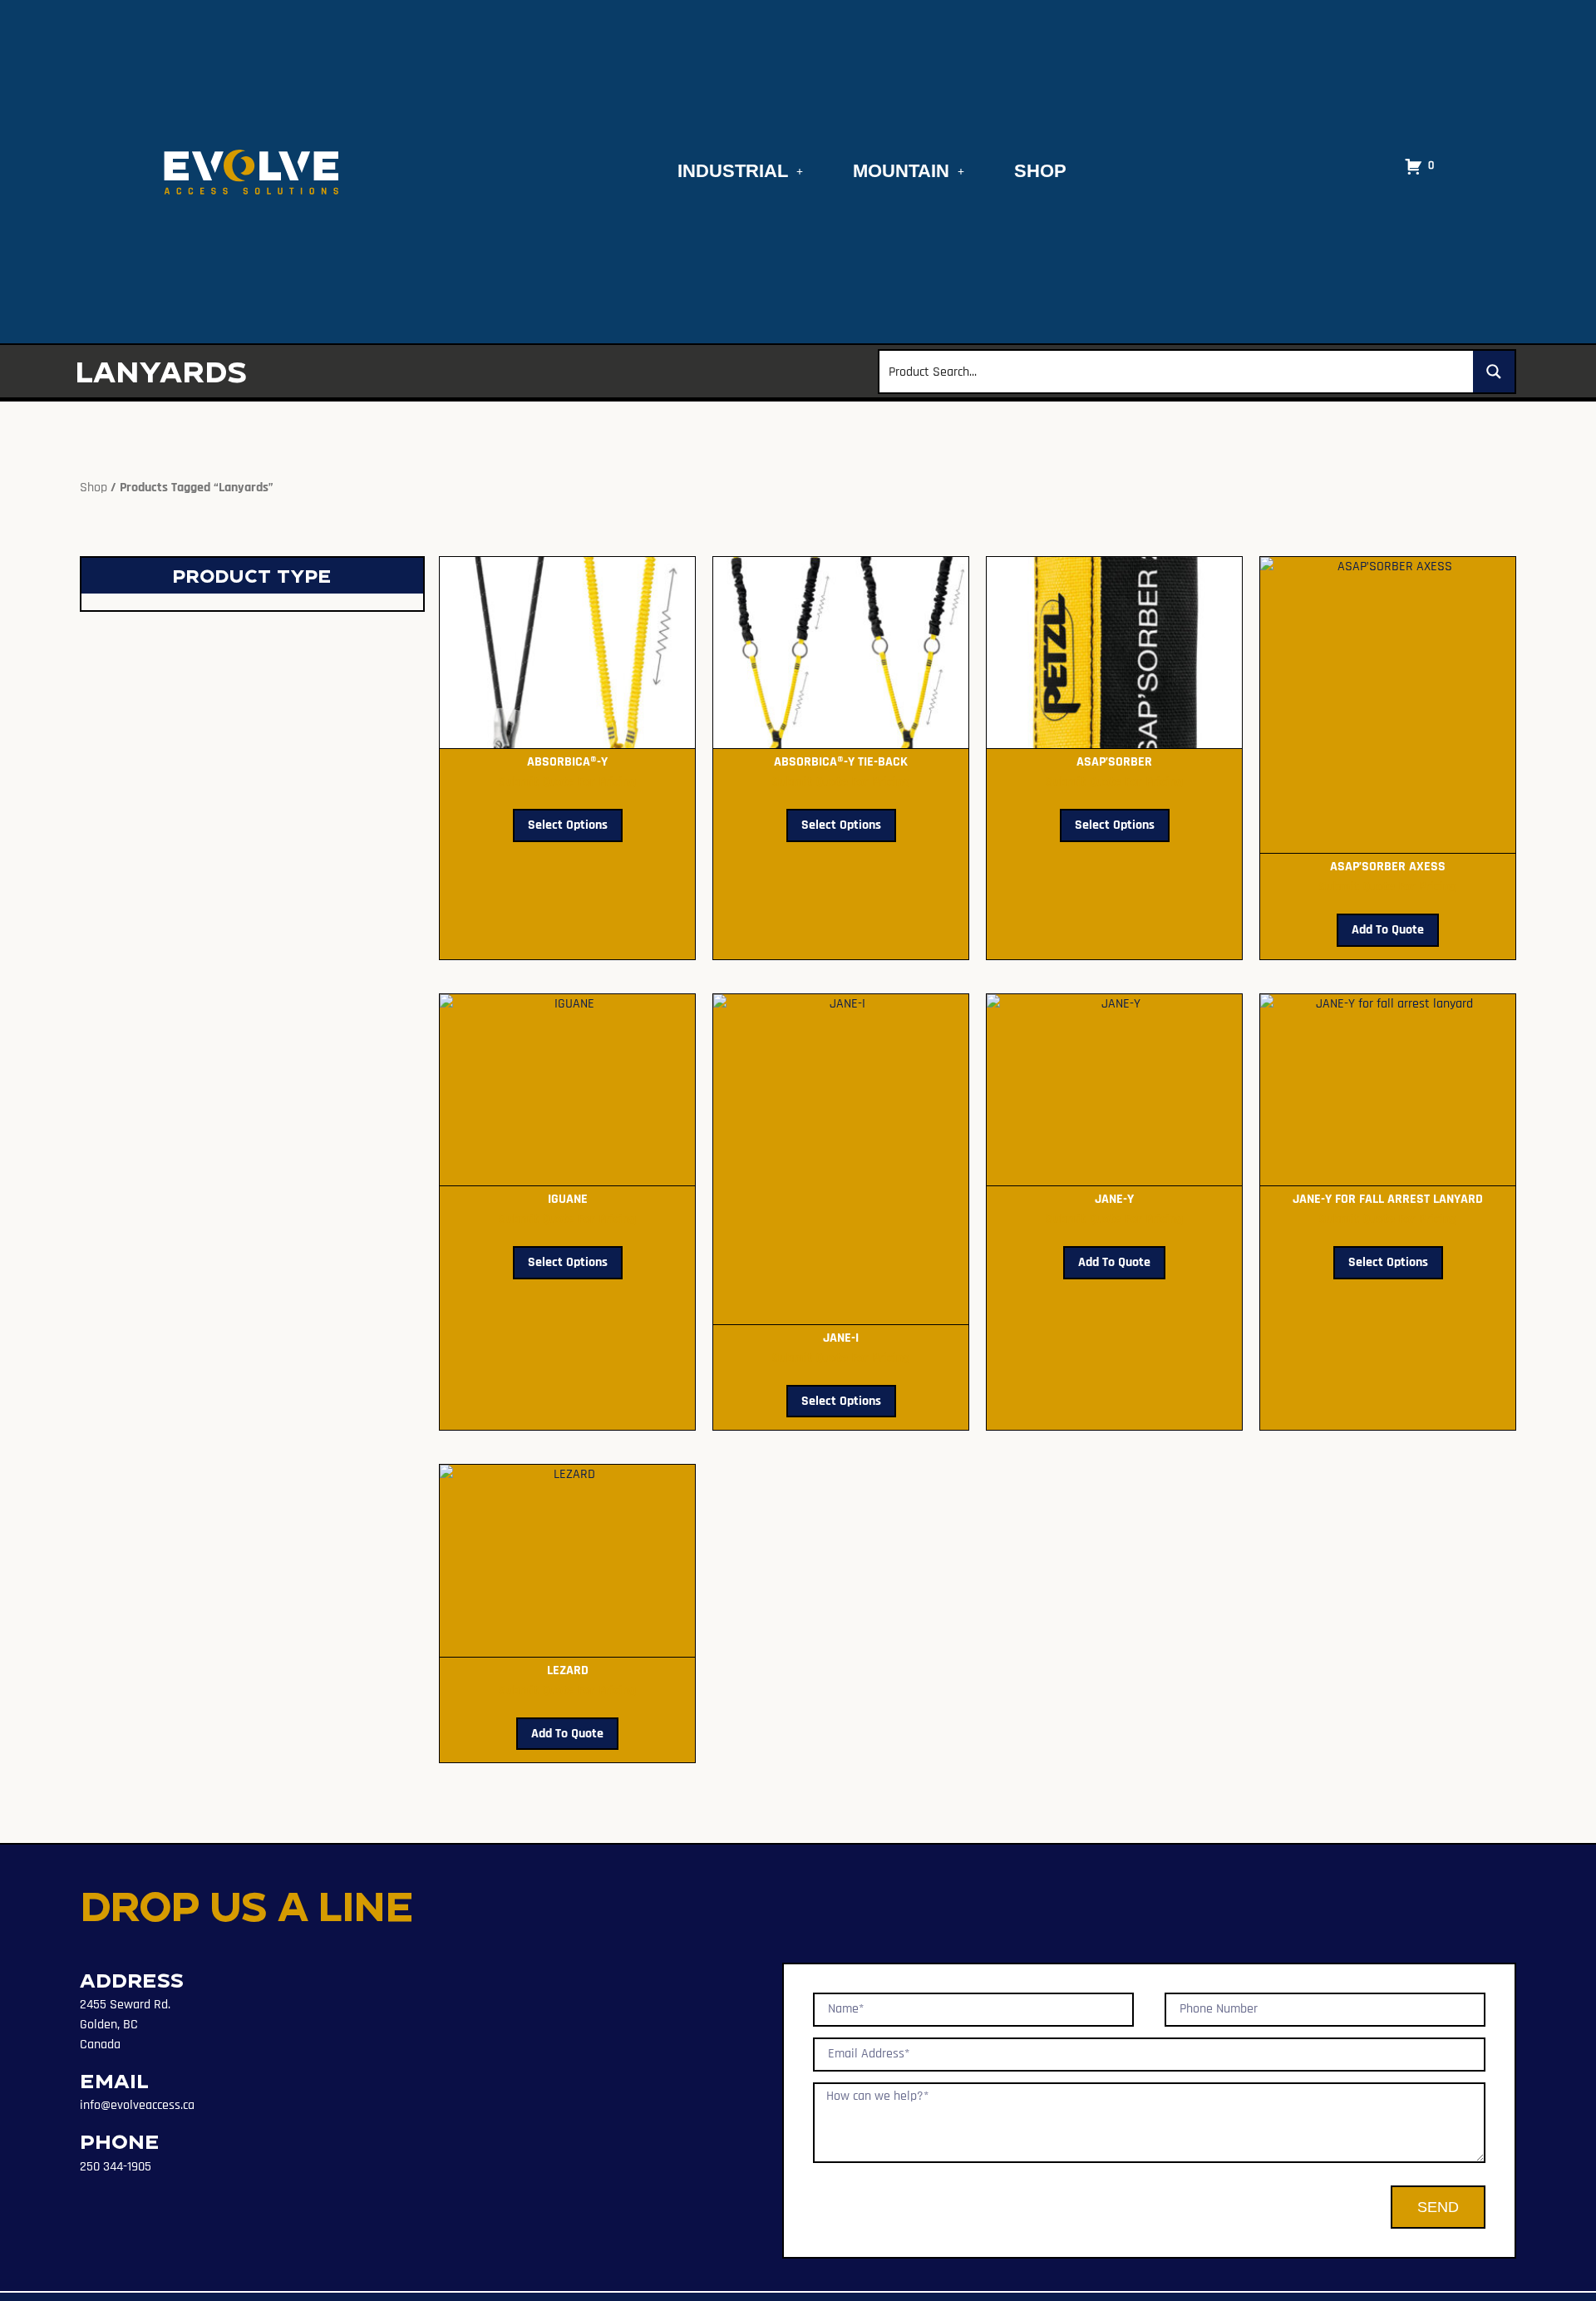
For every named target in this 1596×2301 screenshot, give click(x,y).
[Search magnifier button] (1494, 372)
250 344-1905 (116, 2167)
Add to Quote (1388, 930)
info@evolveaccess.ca (137, 2105)
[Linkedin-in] (90, 2196)
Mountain (901, 171)
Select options (568, 825)
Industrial (733, 171)
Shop (1040, 171)
